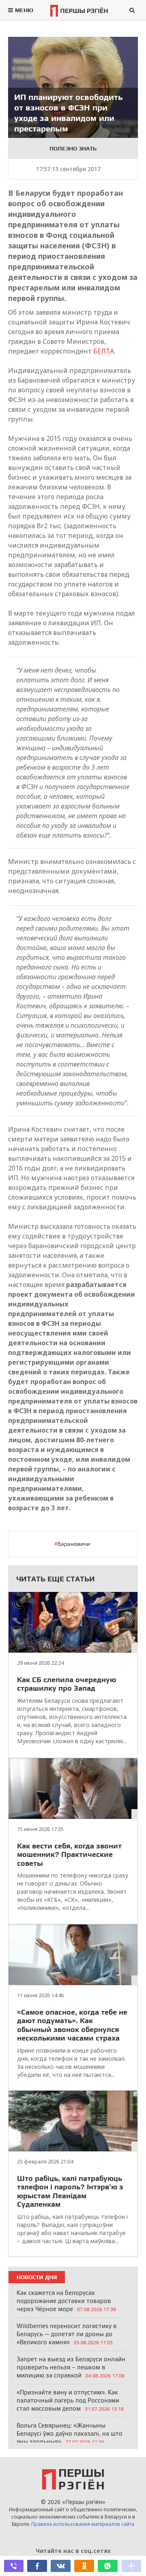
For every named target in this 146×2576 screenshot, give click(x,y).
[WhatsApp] (107, 2566)
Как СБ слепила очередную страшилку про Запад (67, 1684)
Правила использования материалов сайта (83, 2524)
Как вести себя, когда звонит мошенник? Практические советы (69, 1854)
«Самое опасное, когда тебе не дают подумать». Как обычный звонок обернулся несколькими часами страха (72, 2025)
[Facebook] (37, 2566)
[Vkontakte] (60, 2566)
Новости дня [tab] (37, 2277)
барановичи (74, 1544)
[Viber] (14, 2566)
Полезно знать (73, 148)
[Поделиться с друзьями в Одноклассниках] (84, 2566)
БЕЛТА (104, 351)
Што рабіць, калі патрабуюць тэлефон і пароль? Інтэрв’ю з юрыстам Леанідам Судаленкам (70, 2191)
